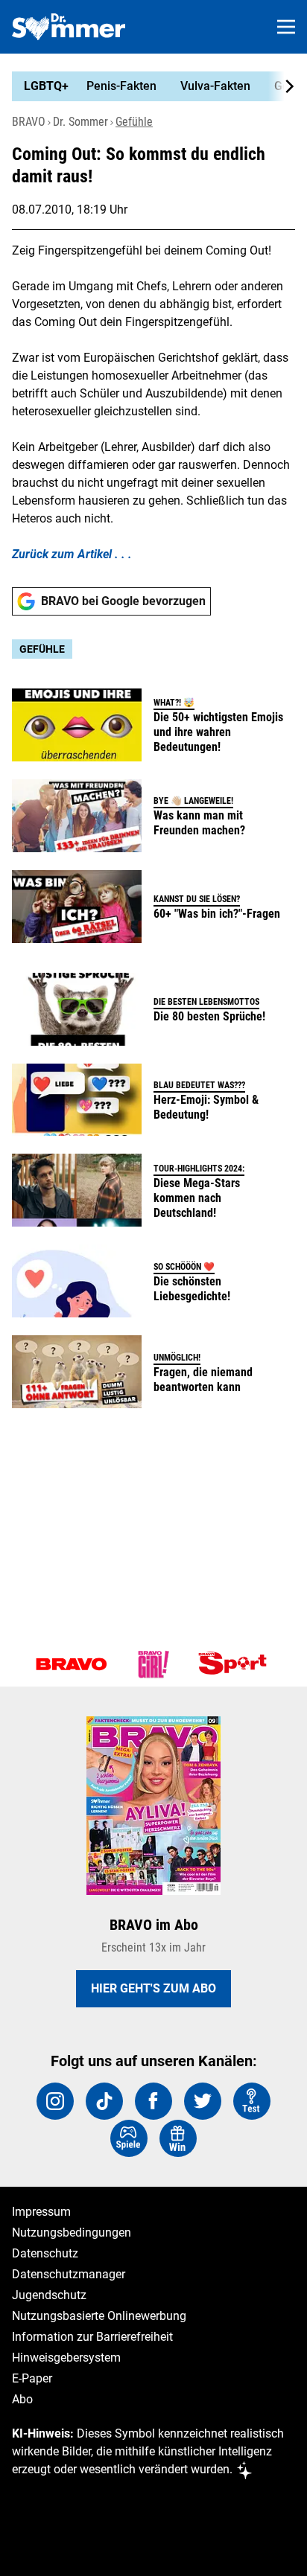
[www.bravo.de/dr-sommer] (69, 27)
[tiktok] (104, 2101)
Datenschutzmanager (69, 2274)
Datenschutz (45, 2253)
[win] (178, 2138)
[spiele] (129, 2138)
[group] (148, 86)
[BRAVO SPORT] (235, 1664)
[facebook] (153, 2101)
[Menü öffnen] (286, 27)
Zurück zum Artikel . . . (72, 554)
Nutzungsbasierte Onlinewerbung (99, 2316)
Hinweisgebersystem (66, 2358)
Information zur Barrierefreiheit (92, 2337)
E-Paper (32, 2378)
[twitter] (203, 2101)
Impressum (41, 2212)
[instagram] (55, 2101)
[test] (252, 2101)
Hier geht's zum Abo (153, 1988)
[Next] (282, 86)
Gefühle (134, 122)
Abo (22, 2399)
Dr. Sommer (80, 122)
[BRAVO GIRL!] (153, 1664)
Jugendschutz (49, 2295)
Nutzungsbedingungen (72, 2233)
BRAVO (29, 122)
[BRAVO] (72, 1664)
